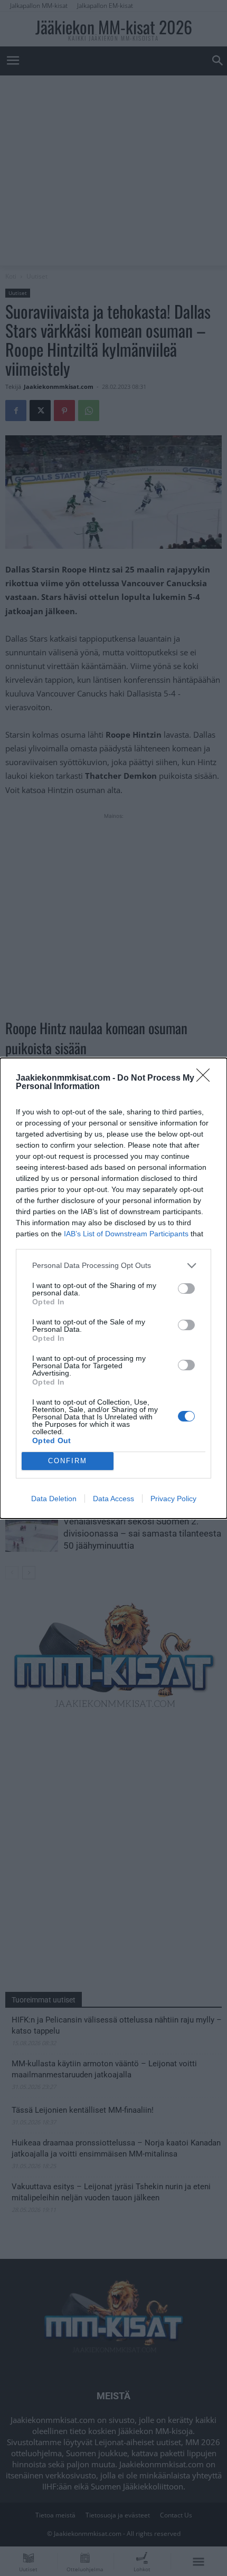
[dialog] (113, 1288)
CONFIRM (68, 1461)
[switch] (186, 1289)
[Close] (206, 1079)
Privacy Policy (173, 1499)
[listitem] (113, 1266)
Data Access (113, 1499)
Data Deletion (54, 1499)
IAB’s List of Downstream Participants (126, 1234)
